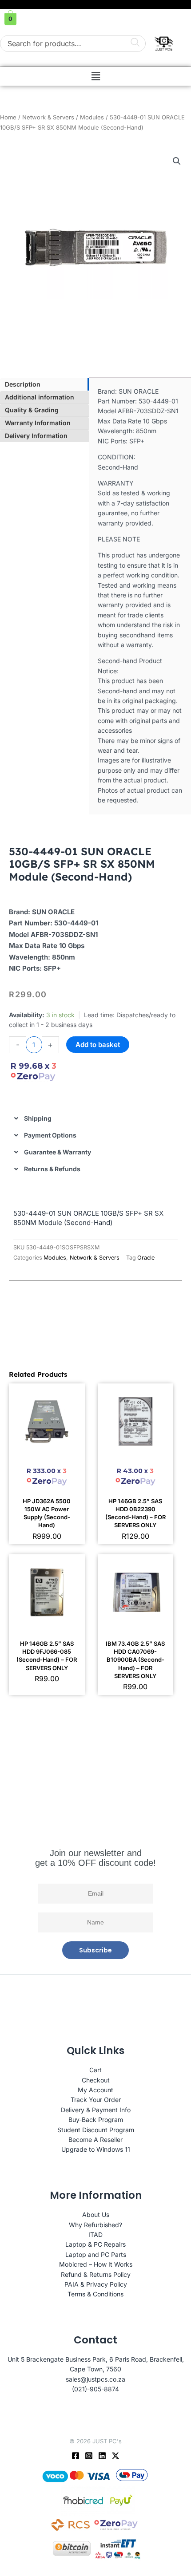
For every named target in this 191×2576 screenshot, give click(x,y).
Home (8, 117)
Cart (95, 2070)
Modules (92, 117)
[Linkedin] (102, 2456)
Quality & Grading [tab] (32, 410)
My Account (95, 2090)
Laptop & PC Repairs (95, 2244)
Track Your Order (96, 2100)
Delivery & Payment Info (96, 2110)
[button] (95, 76)
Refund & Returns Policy (96, 2274)
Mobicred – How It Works (96, 2264)
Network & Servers (48, 117)
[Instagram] (89, 2456)
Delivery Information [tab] (36, 436)
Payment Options (50, 1135)
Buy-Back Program (96, 2120)
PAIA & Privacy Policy (96, 2284)
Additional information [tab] (40, 397)
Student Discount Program (96, 2130)
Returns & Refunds (52, 1169)
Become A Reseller (95, 2139)
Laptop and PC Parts (96, 2254)
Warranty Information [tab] (38, 423)
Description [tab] (23, 384)
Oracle (146, 1258)
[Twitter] (115, 2456)
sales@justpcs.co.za (95, 2379)
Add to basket (98, 1045)
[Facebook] (76, 2456)
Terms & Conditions (95, 2294)
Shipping (38, 1118)
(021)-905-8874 (95, 2389)
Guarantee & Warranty (58, 1152)
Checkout (96, 2080)
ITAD (95, 2234)
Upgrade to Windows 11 (96, 2149)
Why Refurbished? (95, 2225)
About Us (96, 2214)
